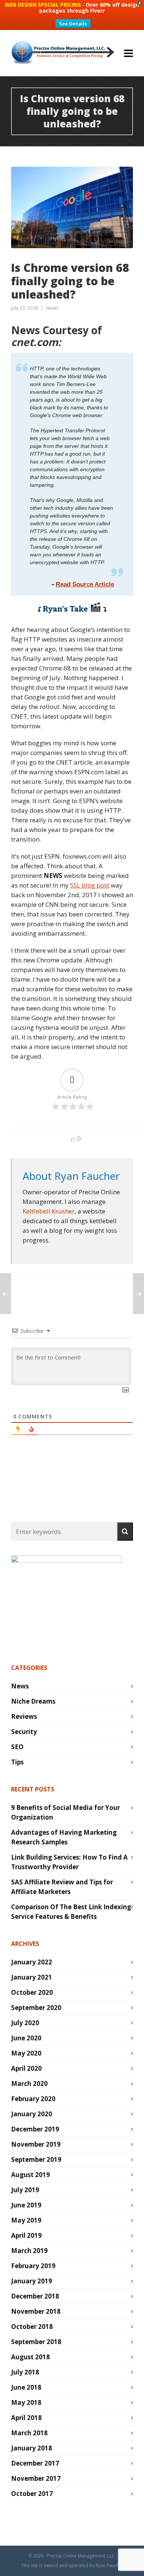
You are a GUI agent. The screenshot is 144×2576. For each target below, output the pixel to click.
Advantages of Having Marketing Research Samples (64, 1837)
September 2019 (36, 2159)
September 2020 (36, 2008)
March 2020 (29, 2084)
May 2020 (26, 2053)
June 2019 (26, 2205)
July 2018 (25, 2372)
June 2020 (26, 2038)
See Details (73, 24)
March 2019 (29, 2251)
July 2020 (25, 2023)
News (52, 308)
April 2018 (26, 2418)
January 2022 (32, 1962)
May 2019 (26, 2220)
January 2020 (32, 2114)
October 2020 (32, 1992)
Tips (17, 1762)
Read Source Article (85, 584)
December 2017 (35, 2463)
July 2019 (25, 2190)
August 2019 (30, 2175)
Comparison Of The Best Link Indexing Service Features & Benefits (71, 1912)
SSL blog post (90, 885)
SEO (17, 1747)
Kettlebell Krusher (49, 1211)
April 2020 (26, 2068)
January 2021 (32, 1977)
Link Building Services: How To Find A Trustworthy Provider (69, 1862)
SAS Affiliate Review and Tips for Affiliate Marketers (62, 1887)
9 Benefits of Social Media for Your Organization (66, 1812)
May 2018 (26, 2402)
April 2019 (26, 2235)
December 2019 (35, 2129)
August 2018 (30, 2357)
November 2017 (36, 2478)
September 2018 (36, 2342)
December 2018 (35, 2296)
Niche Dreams (33, 1701)
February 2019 (33, 2266)
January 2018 (32, 2448)
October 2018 (32, 2327)
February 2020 (33, 2099)
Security (24, 1732)
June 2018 (26, 2387)
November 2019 (36, 2144)
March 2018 (29, 2433)
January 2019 (32, 2281)
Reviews (24, 1716)
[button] (125, 1531)
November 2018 (36, 2311)
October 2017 (32, 2494)
